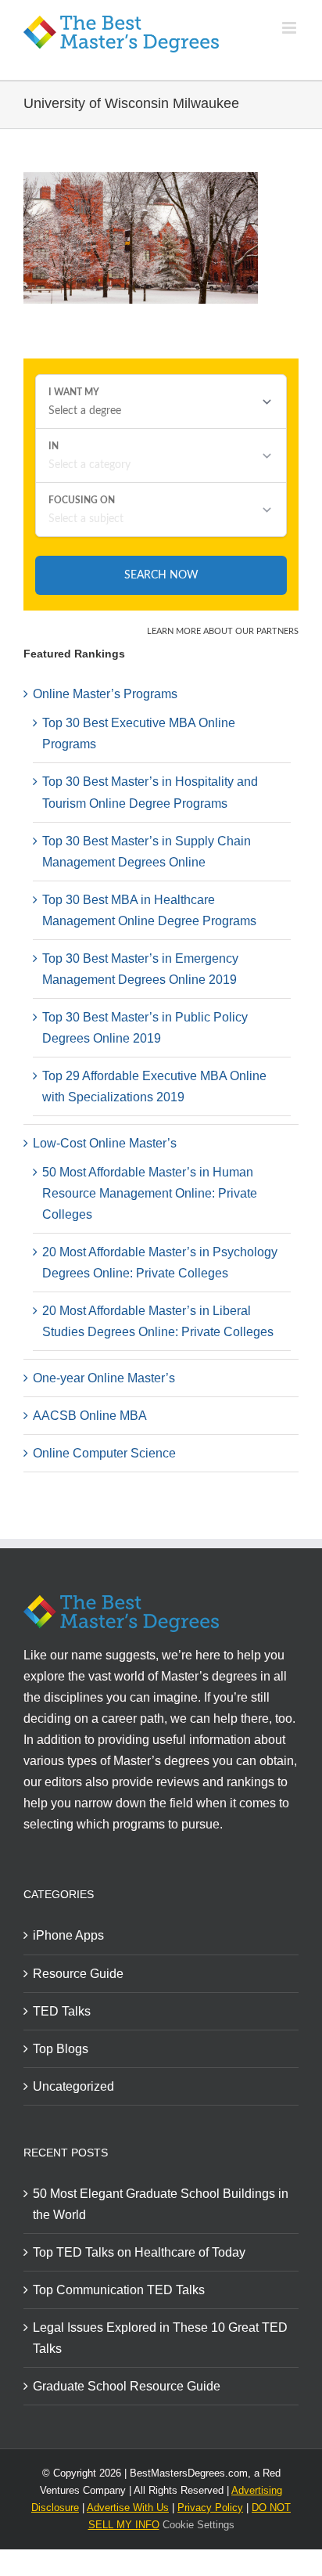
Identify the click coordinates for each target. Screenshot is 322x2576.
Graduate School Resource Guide (127, 2386)
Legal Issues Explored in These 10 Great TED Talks (160, 2338)
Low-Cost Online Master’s (105, 1143)
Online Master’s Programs (105, 694)
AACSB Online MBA (90, 1416)
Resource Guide (78, 1974)
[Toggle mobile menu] (290, 28)
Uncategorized (73, 2086)
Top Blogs (61, 2049)
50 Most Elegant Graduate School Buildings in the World (161, 2204)
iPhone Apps (68, 1935)
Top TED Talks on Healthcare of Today (139, 2252)
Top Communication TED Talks (119, 2290)
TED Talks (62, 2011)
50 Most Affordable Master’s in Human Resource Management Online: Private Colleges (150, 1193)
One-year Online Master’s (104, 1378)
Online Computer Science (104, 1453)
